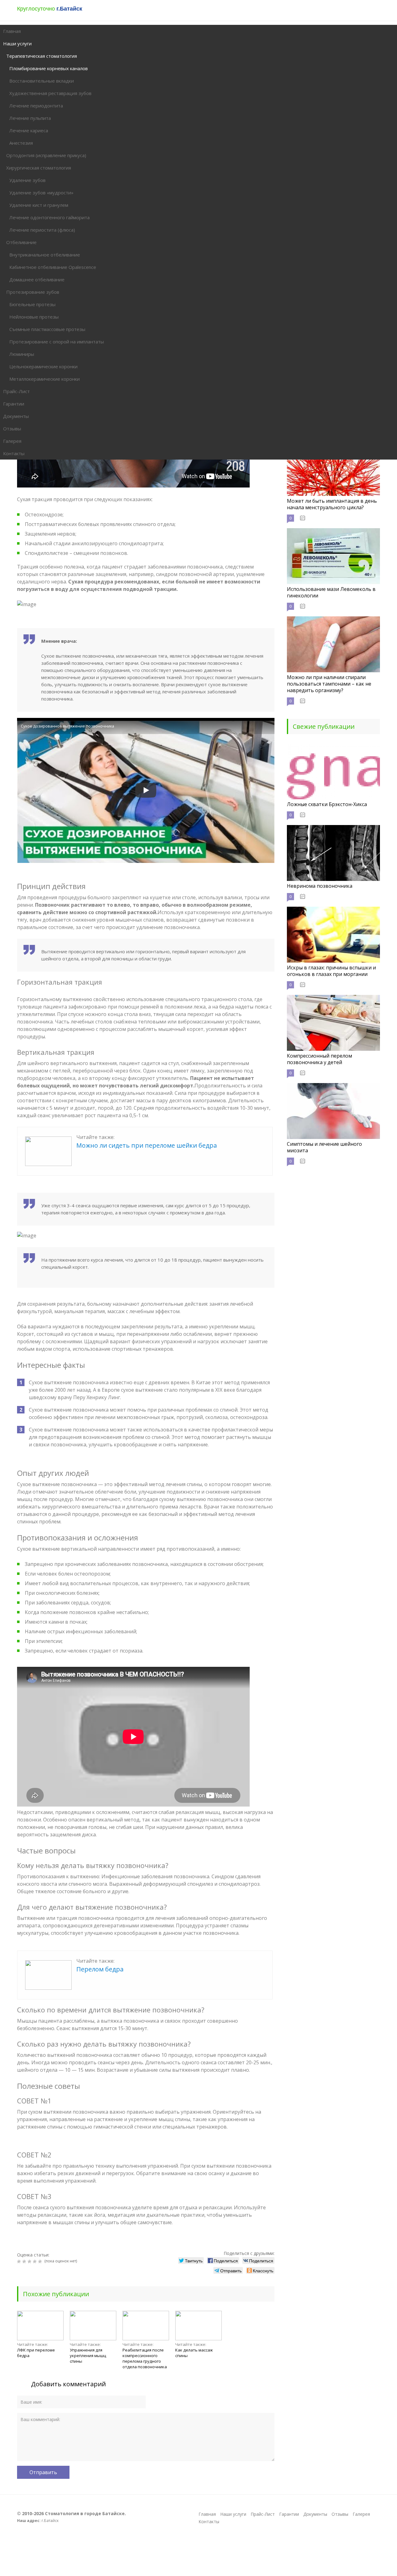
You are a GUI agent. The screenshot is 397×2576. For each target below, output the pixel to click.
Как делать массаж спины (194, 2353)
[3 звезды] (30, 2261)
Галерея (361, 2514)
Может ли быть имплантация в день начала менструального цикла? (332, 504)
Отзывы (340, 2514)
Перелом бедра (100, 1969)
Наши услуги (233, 2514)
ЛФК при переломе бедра (36, 2353)
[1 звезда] (20, 2261)
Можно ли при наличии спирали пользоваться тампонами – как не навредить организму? (329, 684)
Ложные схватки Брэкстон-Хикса (327, 804)
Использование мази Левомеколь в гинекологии (331, 592)
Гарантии (289, 2514)
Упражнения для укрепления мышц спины (88, 2356)
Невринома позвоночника (320, 886)
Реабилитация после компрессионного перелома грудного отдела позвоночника (145, 2358)
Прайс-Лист (263, 2514)
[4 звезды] (36, 2261)
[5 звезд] (41, 2261)
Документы (315, 2514)
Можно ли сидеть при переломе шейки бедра (147, 1145)
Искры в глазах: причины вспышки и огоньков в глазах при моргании (331, 971)
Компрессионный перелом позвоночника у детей (319, 1059)
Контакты (209, 2522)
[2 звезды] (25, 2261)
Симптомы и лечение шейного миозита (324, 1147)
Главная (207, 2514)
